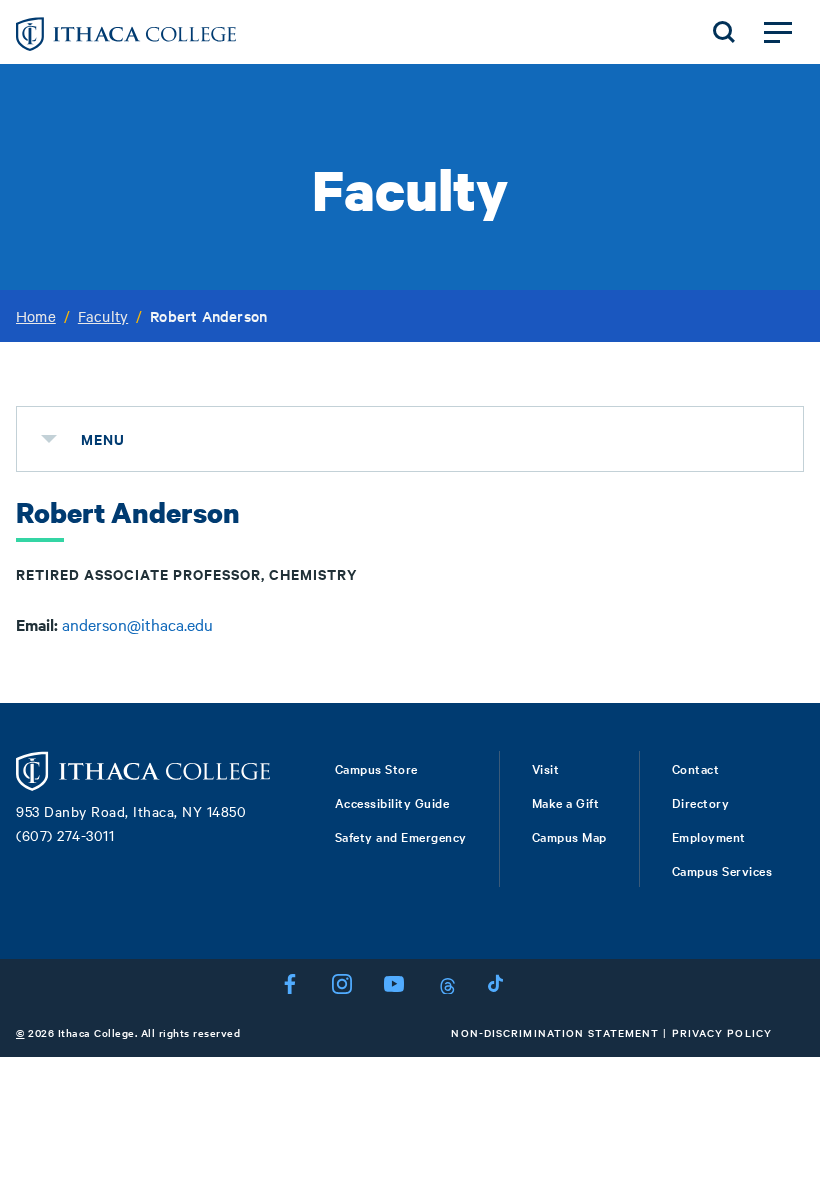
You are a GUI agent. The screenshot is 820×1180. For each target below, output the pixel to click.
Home (36, 316)
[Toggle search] (724, 32)
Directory (701, 802)
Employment (709, 836)
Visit (546, 768)
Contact (696, 768)
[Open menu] (778, 32)
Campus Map (569, 836)
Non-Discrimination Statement (555, 1032)
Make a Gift (566, 802)
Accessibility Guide (392, 802)
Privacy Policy (722, 1032)
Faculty (103, 316)
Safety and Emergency (401, 836)
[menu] (49, 439)
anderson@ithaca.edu (137, 624)
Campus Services (722, 870)
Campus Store (376, 768)
